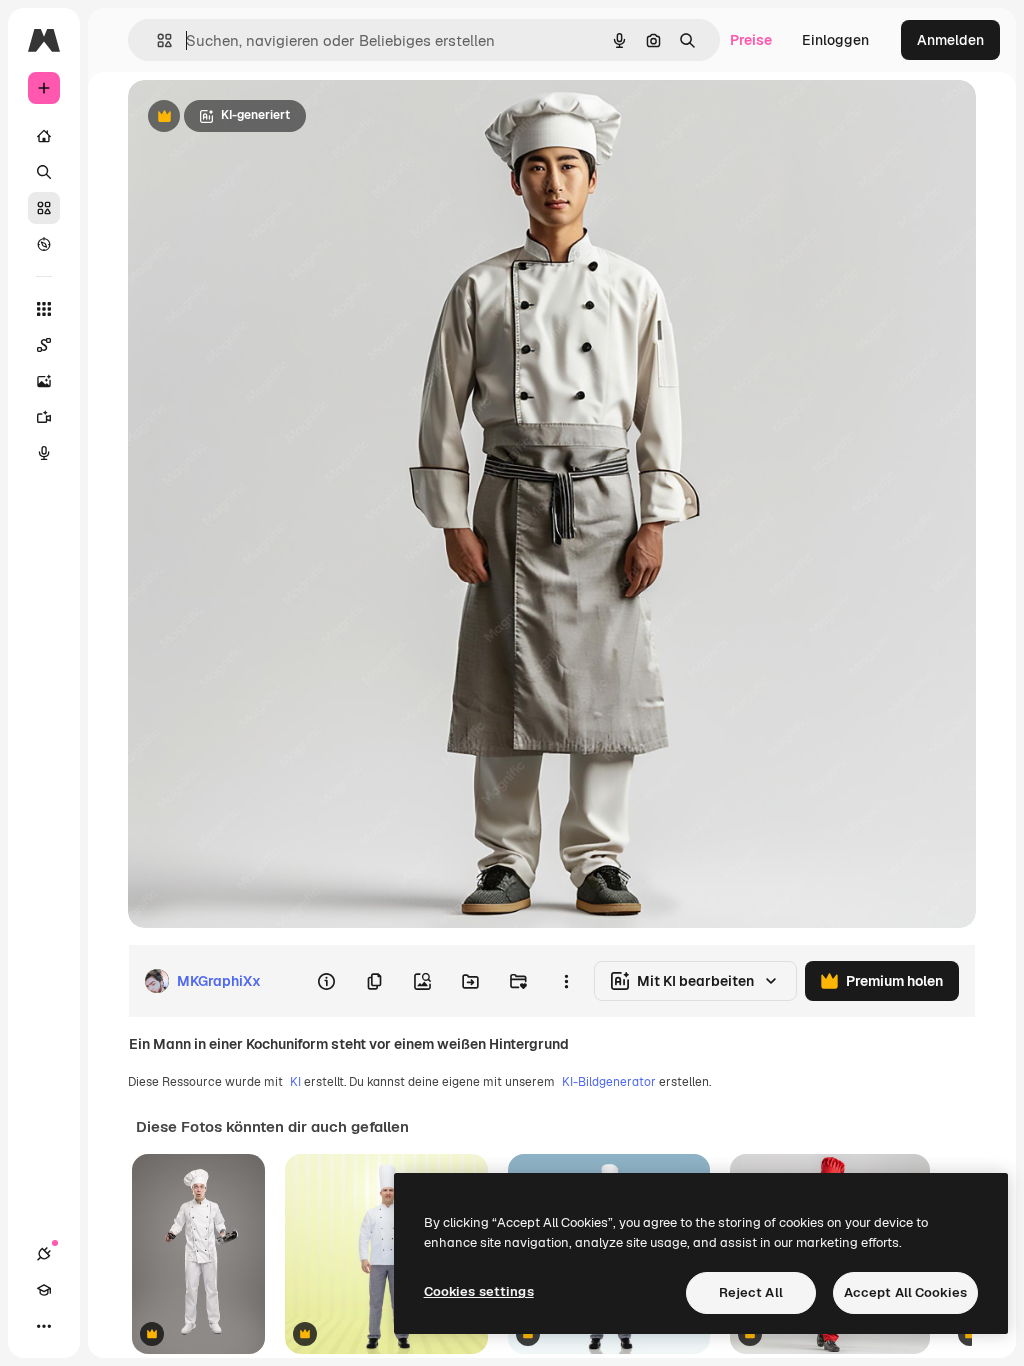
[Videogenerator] (44, 417)
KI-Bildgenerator (609, 1082)
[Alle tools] (44, 309)
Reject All (751, 1292)
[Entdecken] (44, 244)
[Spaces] (44, 345)
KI (295, 1082)
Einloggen (835, 40)
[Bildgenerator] (44, 381)
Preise (751, 40)
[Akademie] (44, 1290)
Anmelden (950, 40)
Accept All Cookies (905, 1292)
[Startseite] (44, 136)
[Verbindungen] (44, 1254)
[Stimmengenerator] (44, 453)
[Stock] (44, 208)
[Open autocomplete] (156, 40)
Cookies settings (479, 1291)
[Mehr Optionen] (566, 981)
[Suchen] (44, 172)
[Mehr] (44, 1326)
